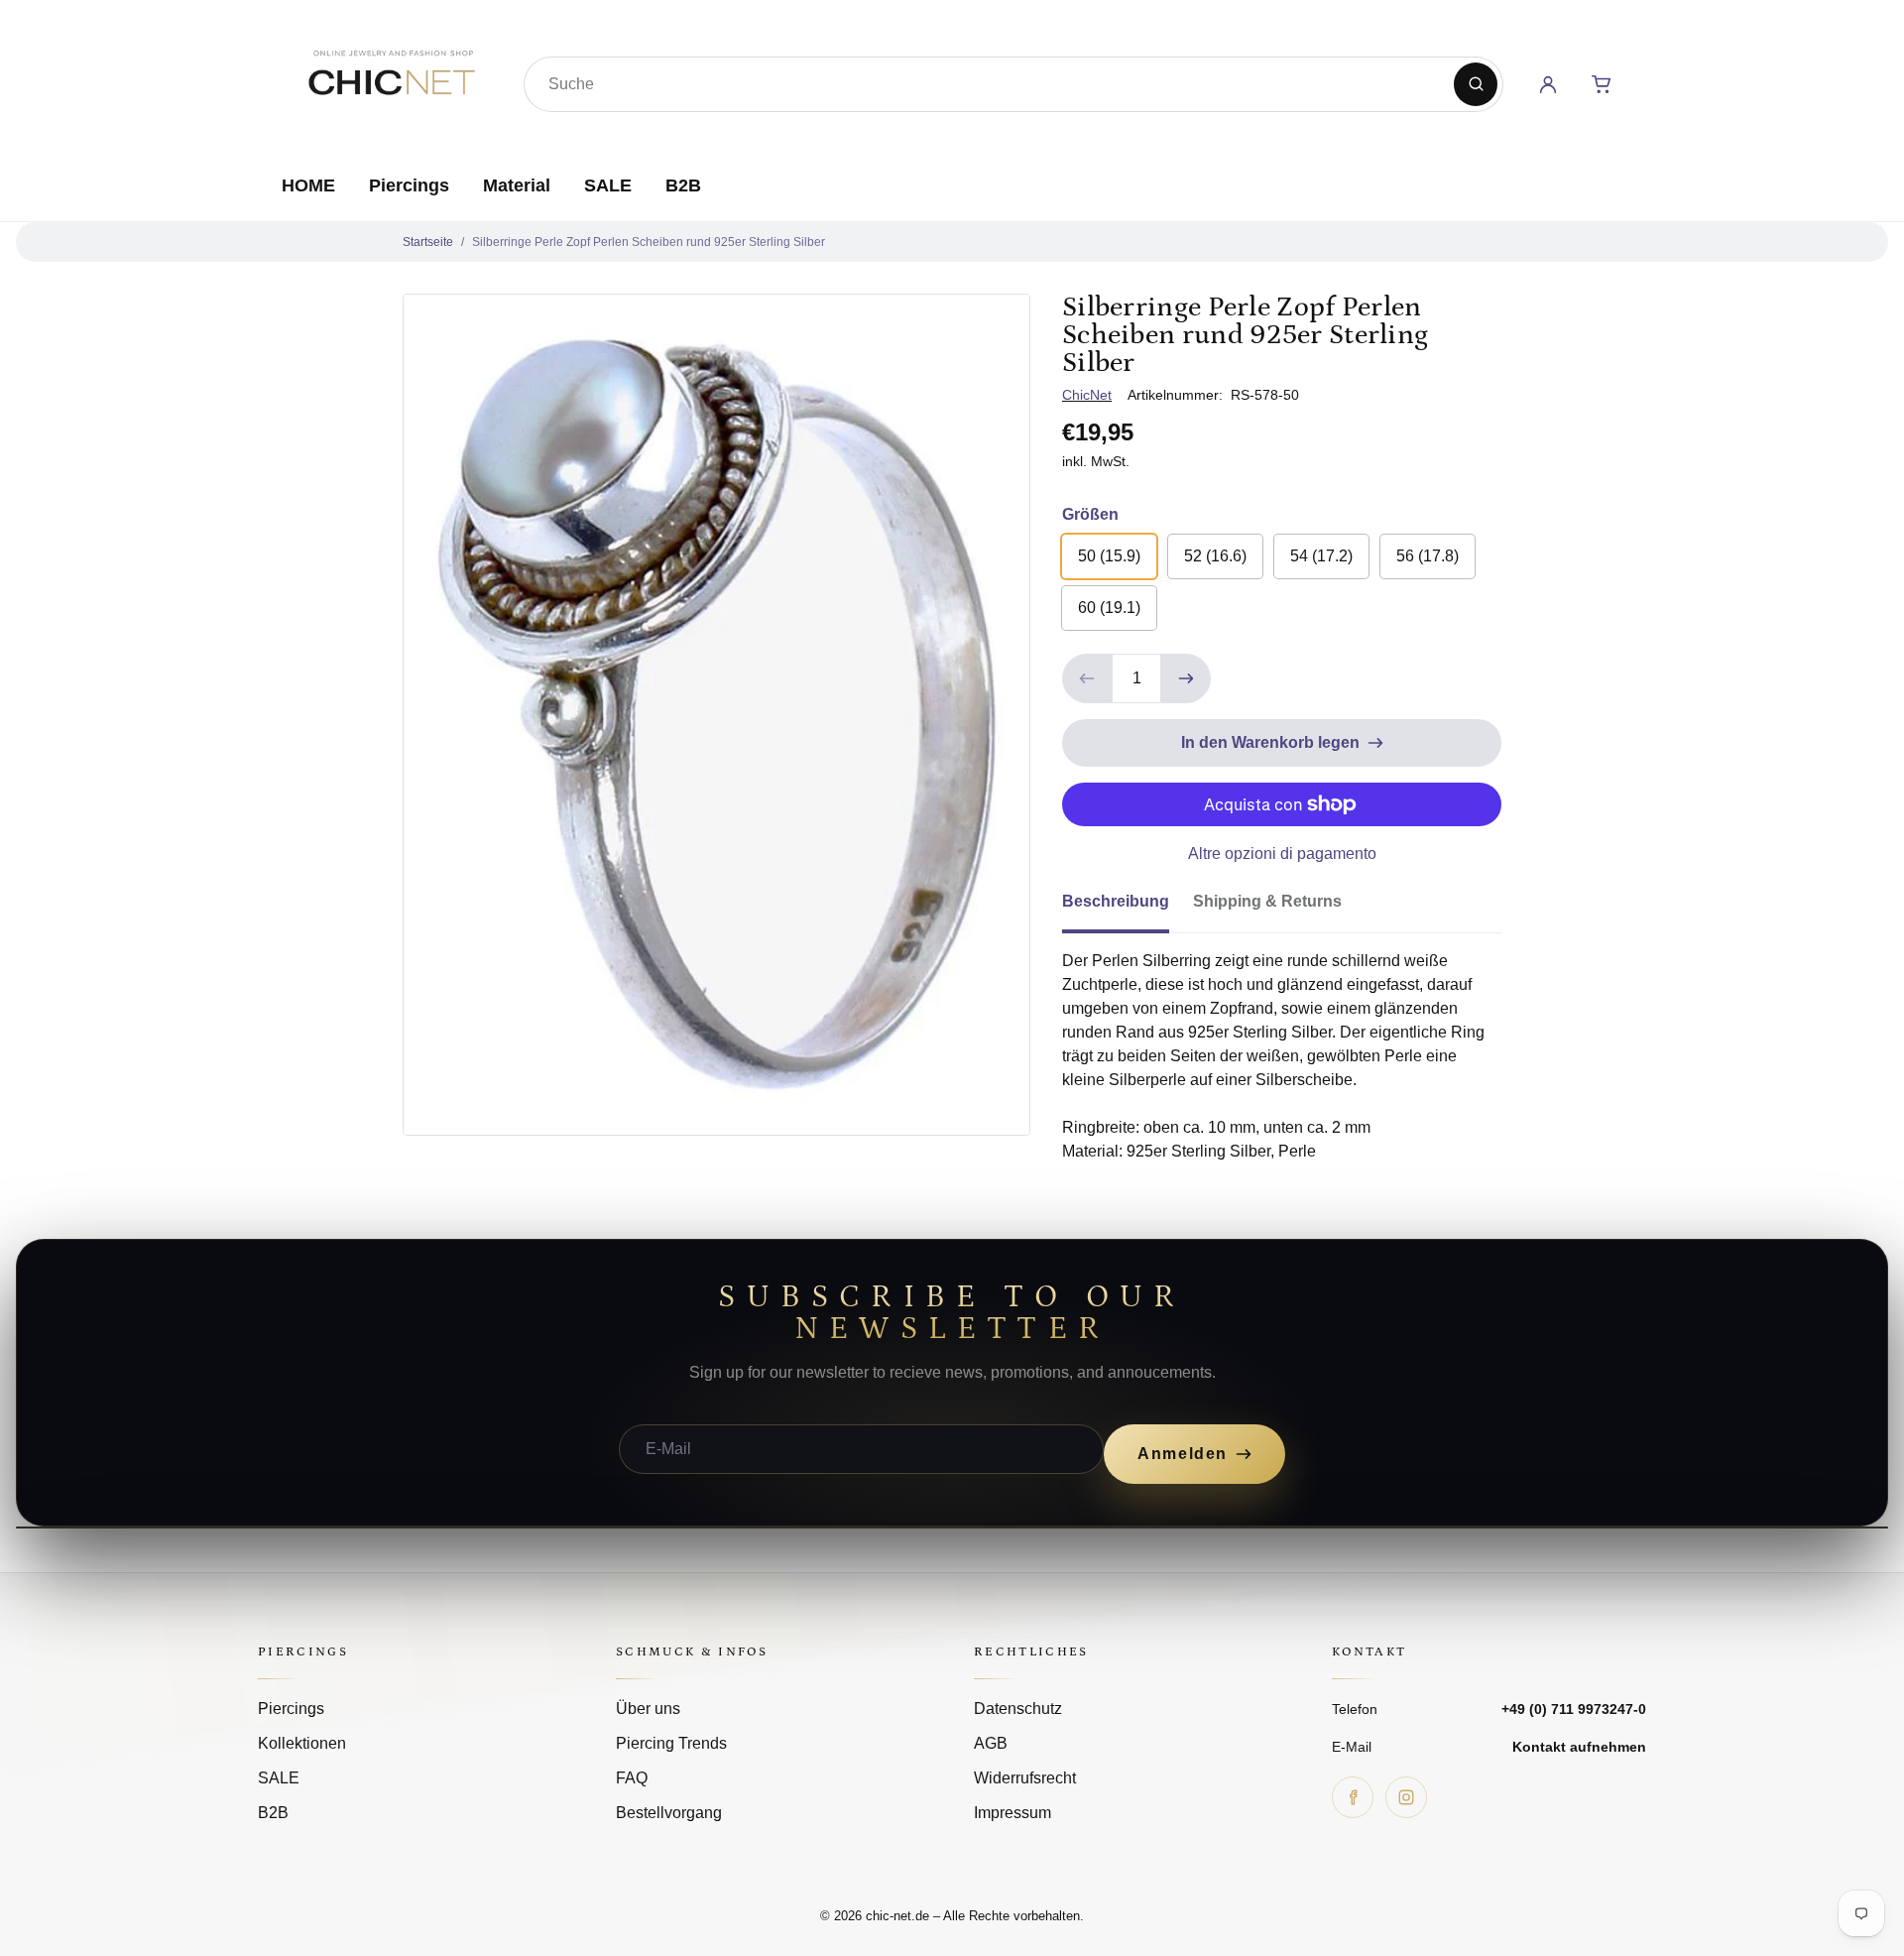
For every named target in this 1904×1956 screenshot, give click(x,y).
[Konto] (1548, 84)
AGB (991, 1743)
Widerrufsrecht (1025, 1778)
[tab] (1128, 908)
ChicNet (1087, 395)
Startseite (428, 242)
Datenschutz (1018, 1709)
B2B (683, 185)
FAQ (632, 1778)
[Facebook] (1353, 1797)
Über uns (648, 1709)
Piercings (409, 185)
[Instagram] (1406, 1797)
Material (517, 185)
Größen (1090, 514)
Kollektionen (302, 1743)
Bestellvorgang (669, 1813)
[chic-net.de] (391, 80)
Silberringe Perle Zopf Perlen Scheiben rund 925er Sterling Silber (649, 242)
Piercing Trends (671, 1743)
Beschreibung (1116, 901)
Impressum (1012, 1813)
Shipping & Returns (1267, 901)
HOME (308, 185)
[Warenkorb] (1602, 84)
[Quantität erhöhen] (1186, 678)
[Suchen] (1476, 84)
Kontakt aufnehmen (1579, 1747)
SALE (608, 185)
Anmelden (1183, 1454)
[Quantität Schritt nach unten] (1087, 678)
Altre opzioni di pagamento (1282, 854)
